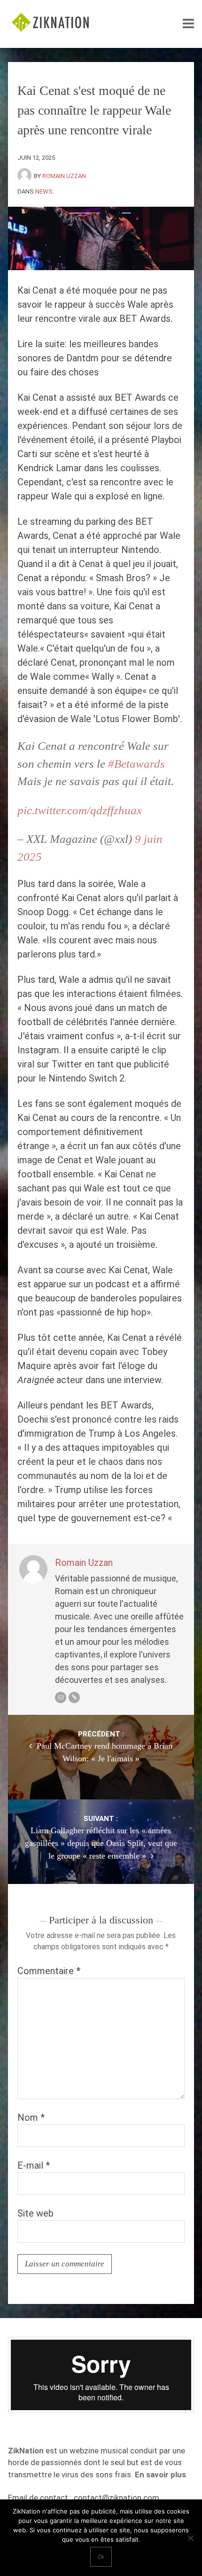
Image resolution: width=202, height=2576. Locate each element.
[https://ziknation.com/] (74, 1697)
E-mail (34, 2165)
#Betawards (136, 764)
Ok (101, 2557)
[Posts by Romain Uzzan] (26, 176)
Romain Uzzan (64, 176)
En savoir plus (160, 2475)
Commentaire (49, 1971)
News (44, 191)
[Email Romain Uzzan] (61, 1697)
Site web (35, 2213)
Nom (31, 2117)
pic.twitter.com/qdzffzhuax (80, 810)
